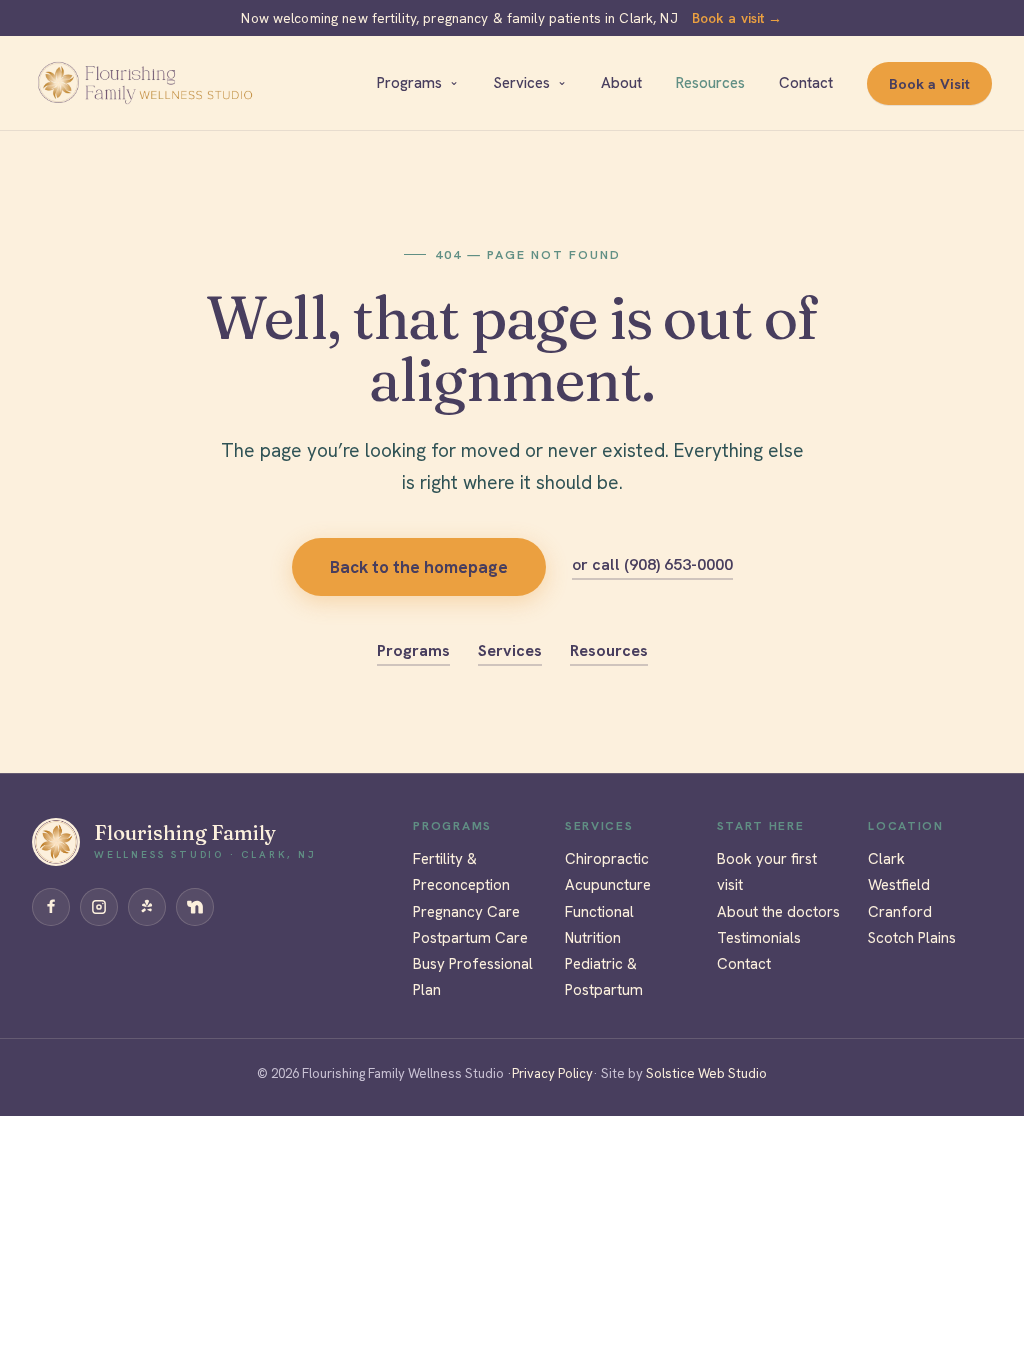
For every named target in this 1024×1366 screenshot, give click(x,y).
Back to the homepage (419, 567)
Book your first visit (767, 872)
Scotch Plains (912, 938)
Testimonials (759, 938)
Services (521, 83)
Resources (710, 83)
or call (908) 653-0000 (652, 564)
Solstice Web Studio (705, 1073)
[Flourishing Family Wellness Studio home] (144, 83)
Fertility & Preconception (461, 872)
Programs (409, 83)
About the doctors (778, 912)
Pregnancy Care (466, 912)
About (621, 83)
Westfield (899, 885)
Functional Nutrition (599, 925)
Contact (806, 83)
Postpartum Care (470, 938)
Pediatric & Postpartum (604, 977)
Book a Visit (929, 83)
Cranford (900, 912)
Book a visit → (737, 18)
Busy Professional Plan (473, 977)
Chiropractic (607, 859)
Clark (886, 859)
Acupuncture (608, 885)
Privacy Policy (552, 1073)
